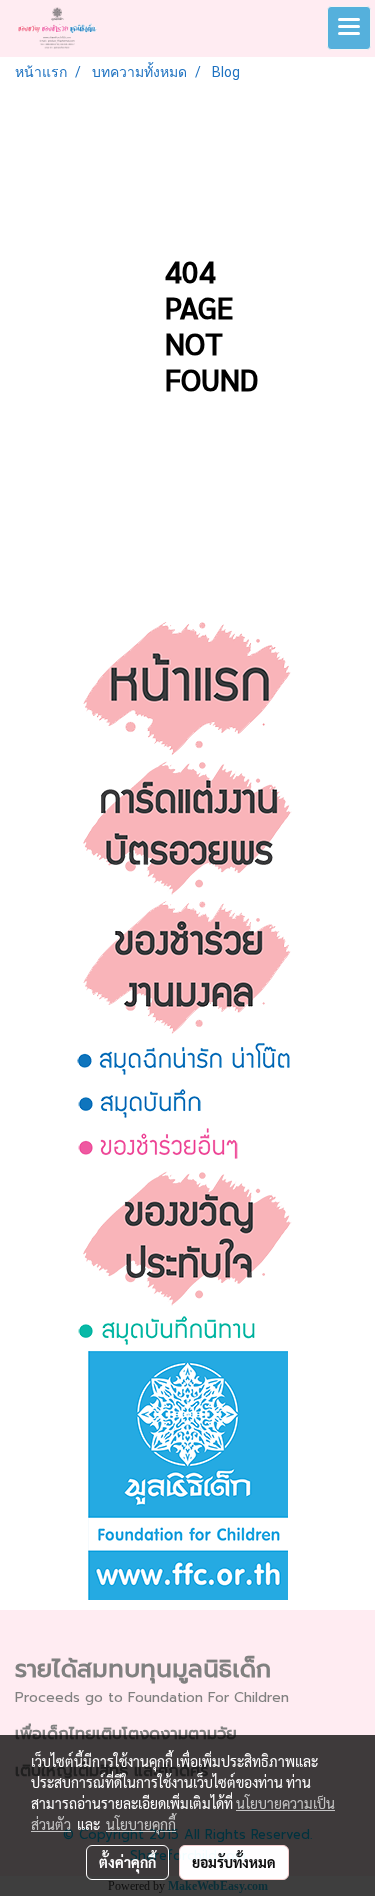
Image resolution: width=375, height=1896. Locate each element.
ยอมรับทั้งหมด (234, 1862)
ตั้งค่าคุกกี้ (127, 1862)
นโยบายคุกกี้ (141, 1824)
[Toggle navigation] (349, 28)
